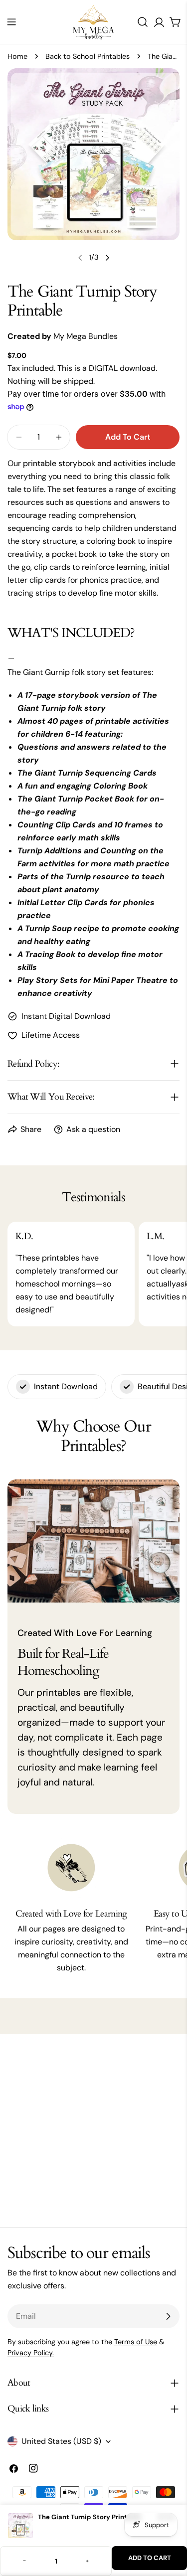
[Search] (143, 22)
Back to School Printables (88, 56)
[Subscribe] (168, 2316)
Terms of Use (136, 2342)
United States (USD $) (61, 2441)
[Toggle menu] (11, 22)
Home (17, 56)
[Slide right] (107, 258)
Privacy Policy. (31, 2353)
